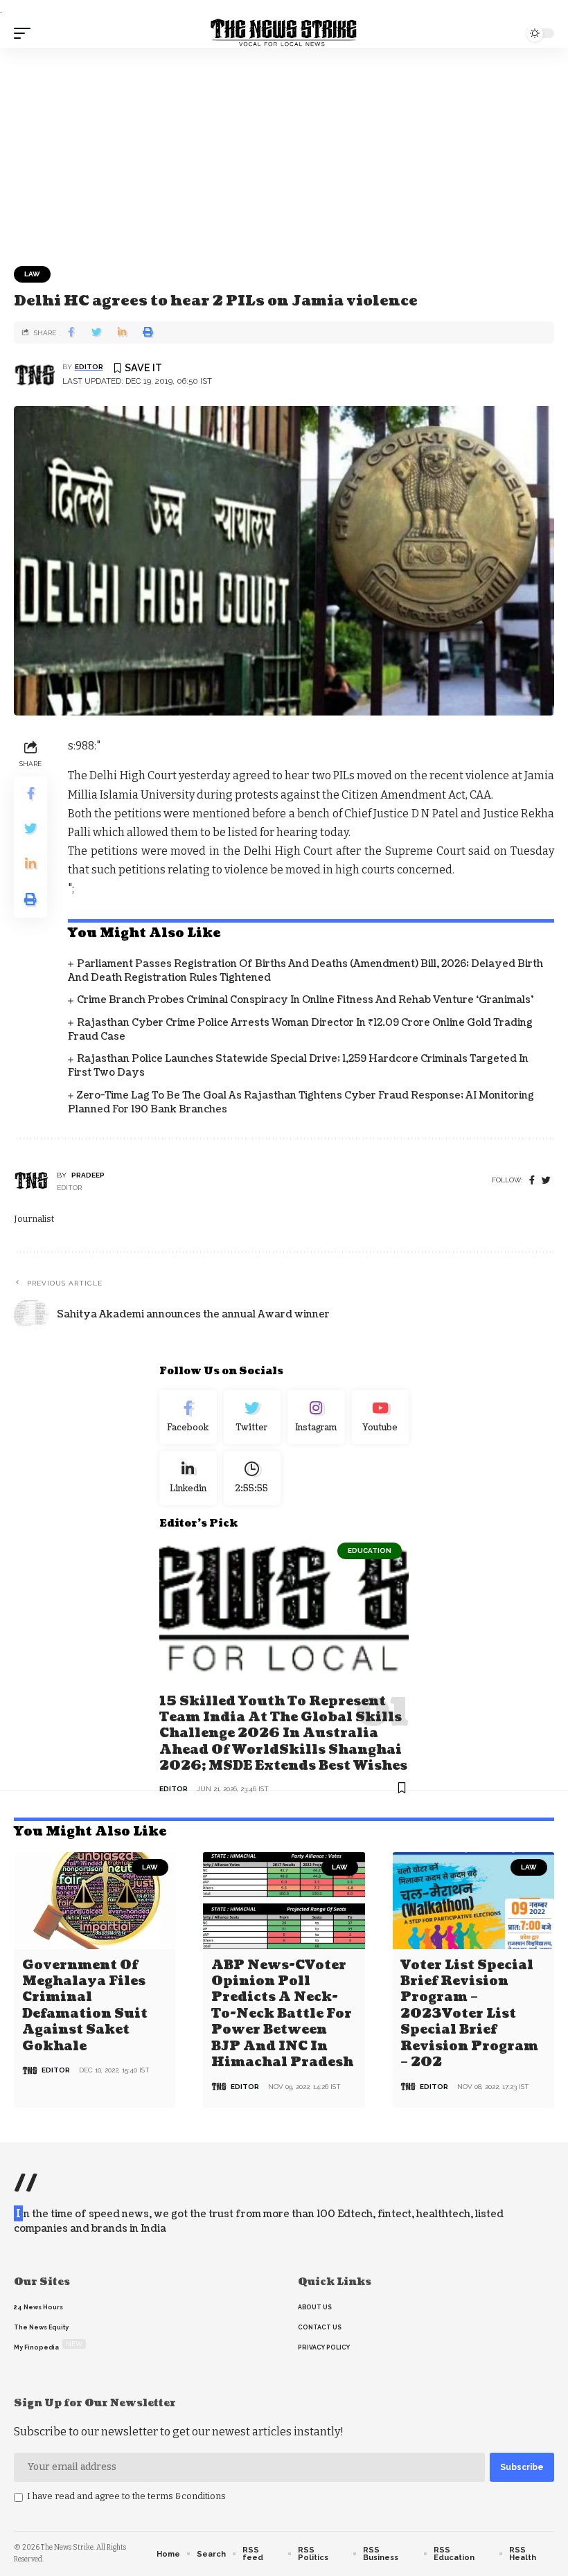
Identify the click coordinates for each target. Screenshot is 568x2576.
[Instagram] (316, 1417)
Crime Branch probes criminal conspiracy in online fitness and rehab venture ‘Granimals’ (305, 1000)
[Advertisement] (284, 152)
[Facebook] (532, 1181)
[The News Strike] (284, 33)
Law (32, 274)
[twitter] (546, 1181)
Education (370, 1551)
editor (89, 367)
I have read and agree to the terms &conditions (126, 2496)
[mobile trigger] (26, 33)
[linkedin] (188, 1478)
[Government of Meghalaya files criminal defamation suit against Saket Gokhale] (95, 1901)
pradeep (88, 1175)
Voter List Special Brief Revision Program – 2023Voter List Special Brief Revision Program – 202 (469, 2014)
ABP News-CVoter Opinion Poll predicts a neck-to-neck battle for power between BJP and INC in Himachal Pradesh (282, 2014)
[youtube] (381, 1417)
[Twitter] (252, 1417)
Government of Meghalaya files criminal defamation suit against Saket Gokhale (85, 2006)
